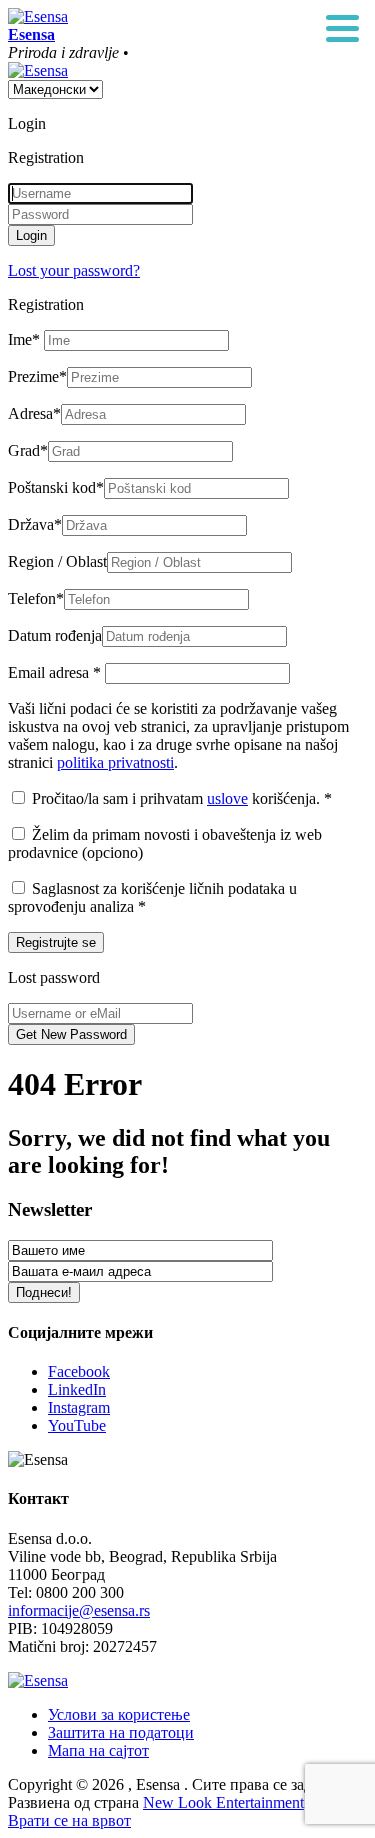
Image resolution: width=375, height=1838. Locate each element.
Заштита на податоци (121, 1732)
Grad (28, 450)
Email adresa (54, 672)
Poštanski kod (56, 487)
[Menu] (343, 30)
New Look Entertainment (223, 1802)
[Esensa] (38, 16)
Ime (24, 339)
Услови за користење (119, 1714)
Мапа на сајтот (98, 1750)
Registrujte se (56, 942)
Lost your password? (74, 270)
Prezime (37, 376)
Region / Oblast (57, 561)
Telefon (36, 598)
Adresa (34, 413)
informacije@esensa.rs (79, 1610)
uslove (227, 798)
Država (35, 524)
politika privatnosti (115, 762)
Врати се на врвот (69, 1820)
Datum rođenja (55, 635)
